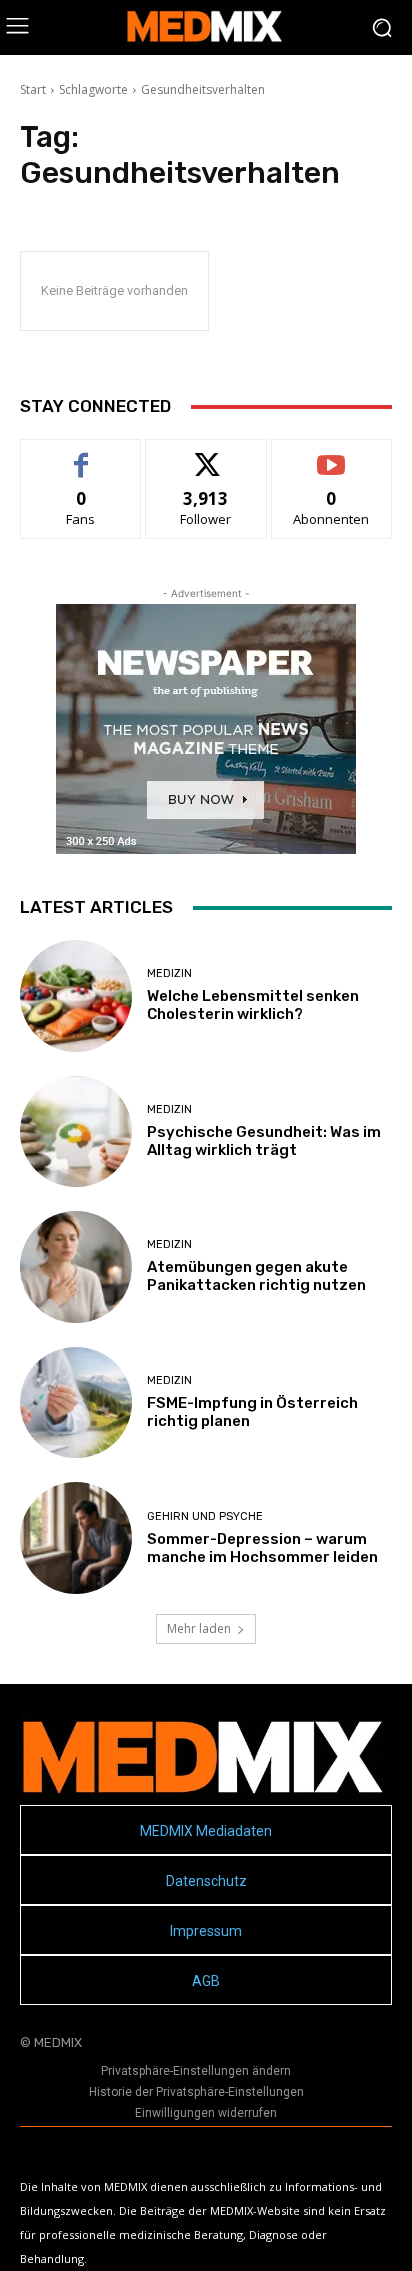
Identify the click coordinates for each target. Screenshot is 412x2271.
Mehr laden (199, 1628)
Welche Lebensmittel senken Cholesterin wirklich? (253, 1005)
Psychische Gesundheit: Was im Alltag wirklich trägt (264, 1141)
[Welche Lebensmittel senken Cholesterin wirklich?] (76, 996)
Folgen (206, 454)
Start (33, 89)
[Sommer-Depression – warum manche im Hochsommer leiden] (76, 1538)
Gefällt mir (81, 454)
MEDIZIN (169, 973)
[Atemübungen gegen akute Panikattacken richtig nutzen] (76, 1267)
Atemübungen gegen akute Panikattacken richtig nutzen (256, 1276)
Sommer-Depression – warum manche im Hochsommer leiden (262, 1548)
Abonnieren (331, 454)
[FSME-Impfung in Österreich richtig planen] (76, 1403)
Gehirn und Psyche (205, 1516)
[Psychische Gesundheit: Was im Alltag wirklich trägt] (76, 1132)
